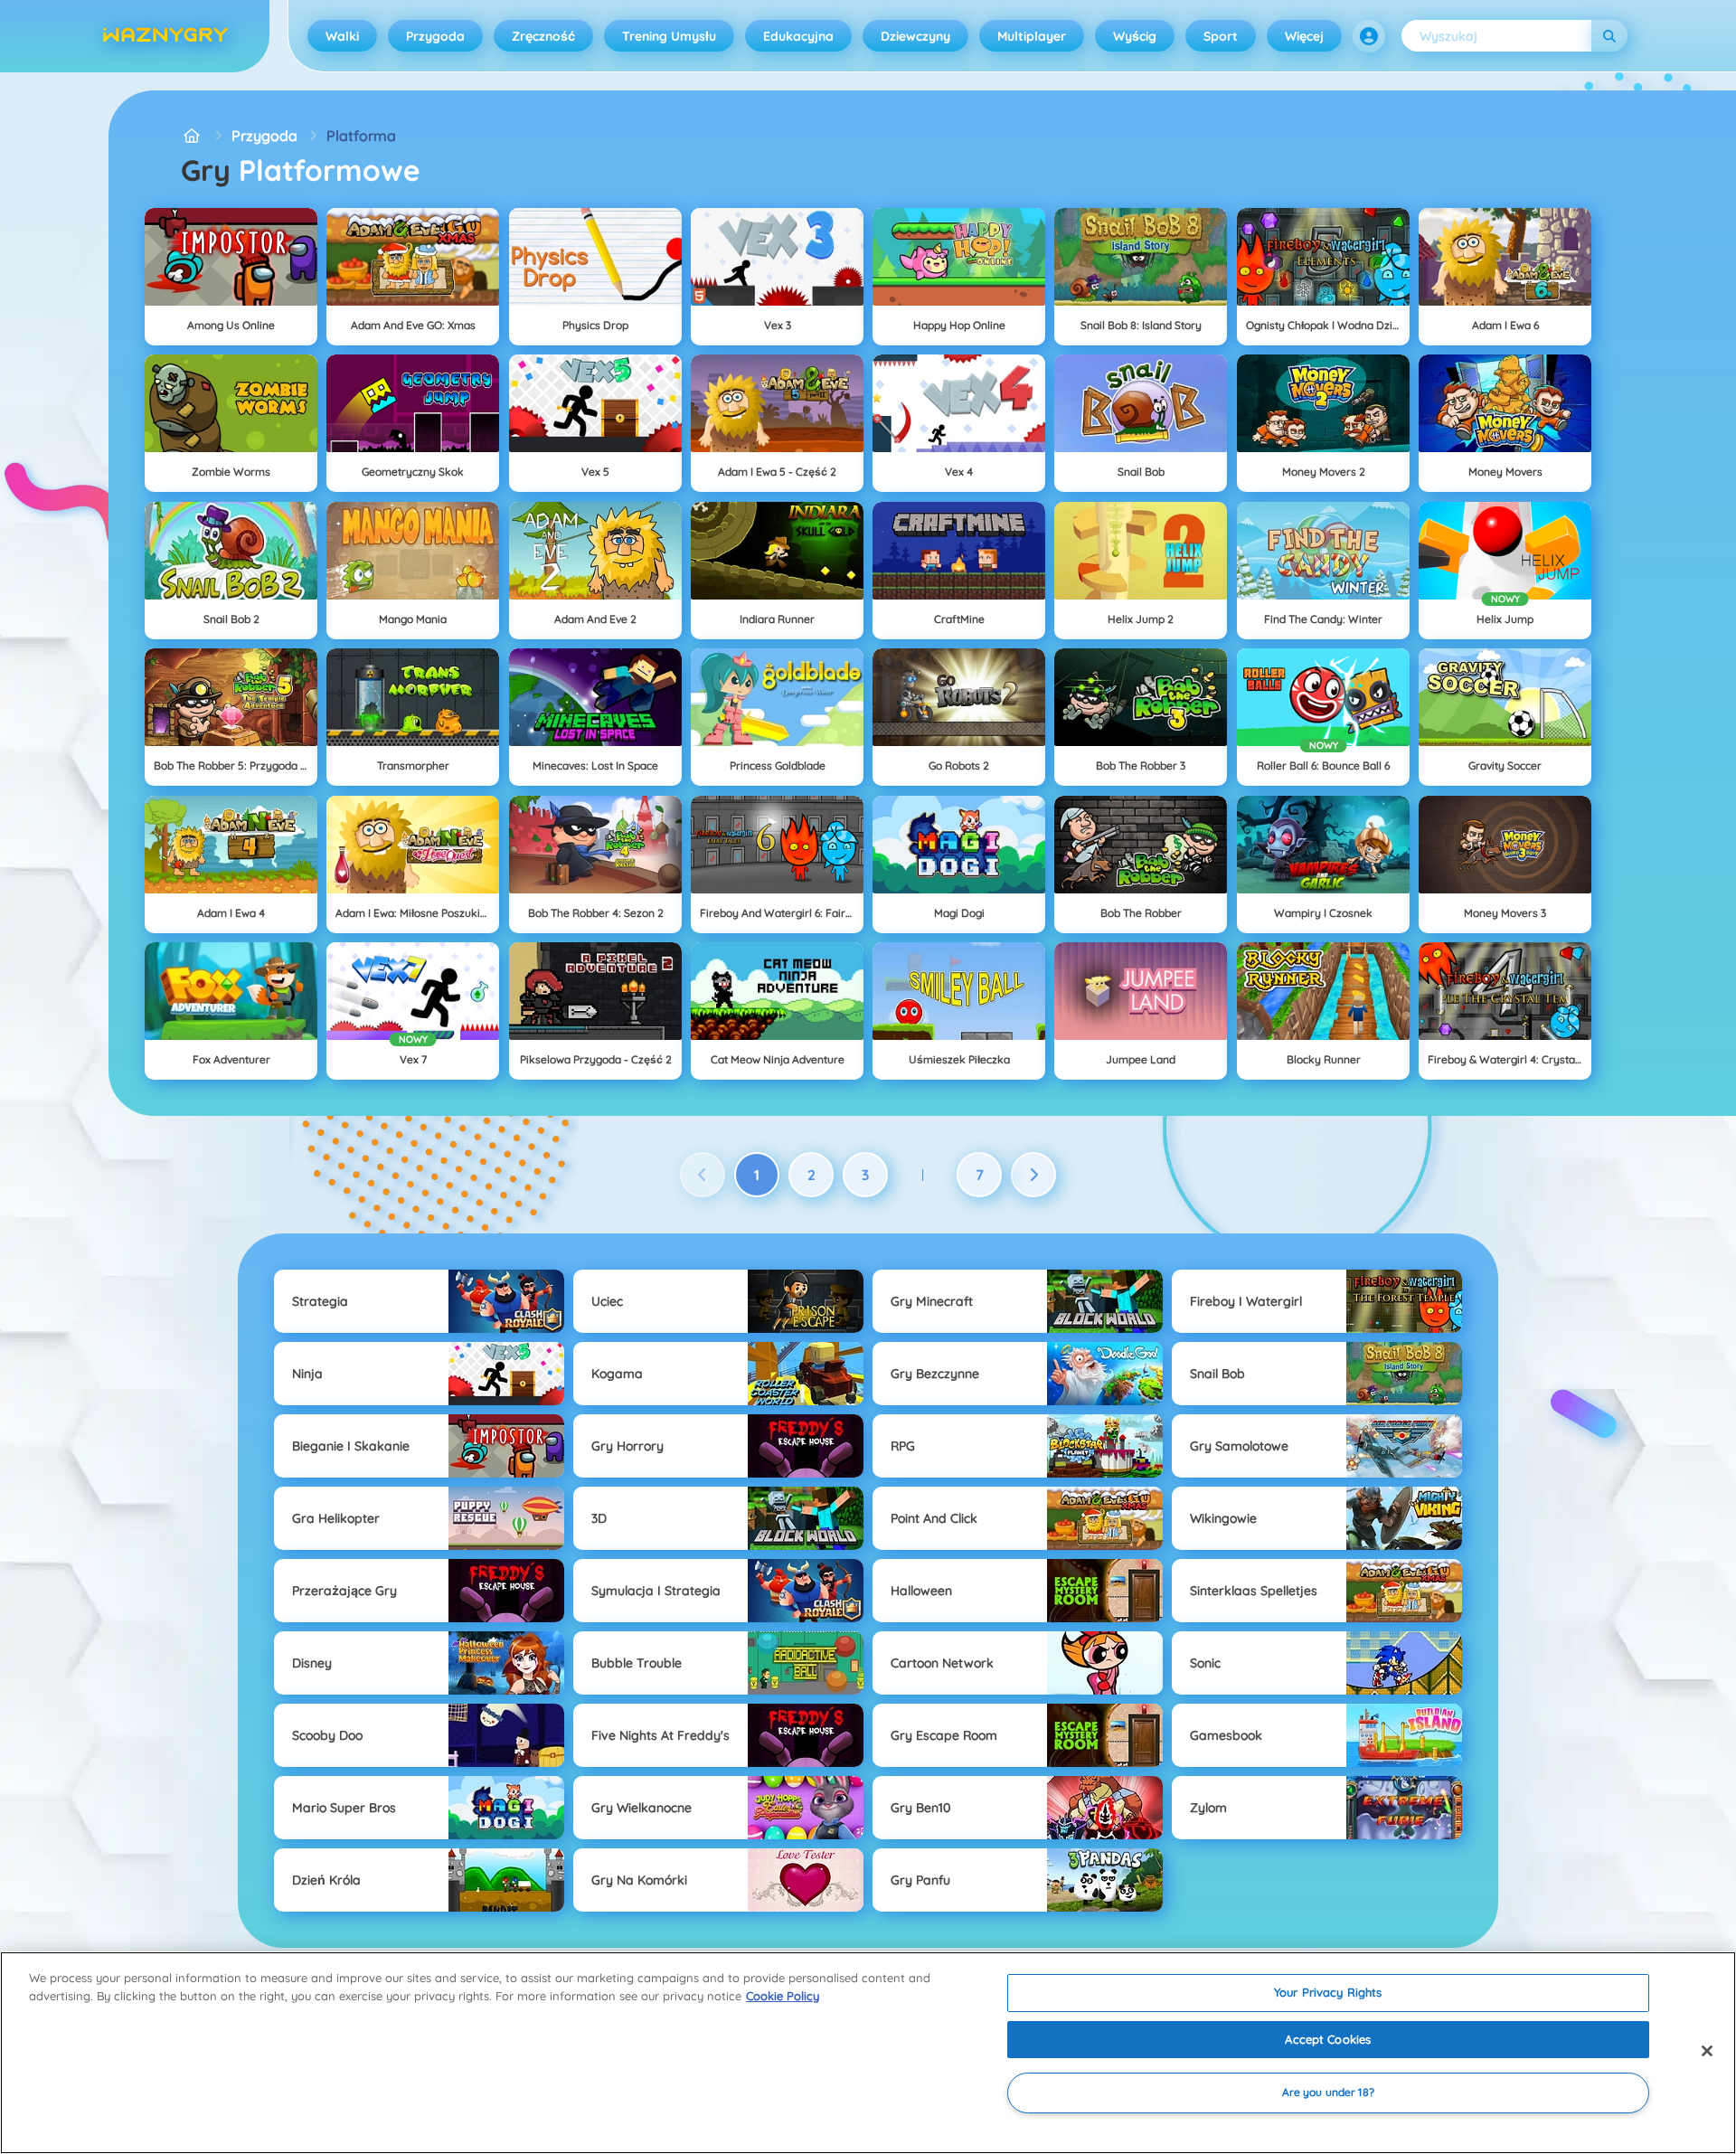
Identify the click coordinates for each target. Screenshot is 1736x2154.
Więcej (1304, 36)
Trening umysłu (669, 36)
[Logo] (165, 36)
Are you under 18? (1328, 2093)
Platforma (361, 136)
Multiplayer (1032, 36)
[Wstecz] (703, 1175)
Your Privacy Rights (1328, 1992)
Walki (342, 36)
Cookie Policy (783, 1996)
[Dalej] (1033, 1175)
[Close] (1707, 2051)
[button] (1369, 36)
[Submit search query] (1609, 36)
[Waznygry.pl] (192, 136)
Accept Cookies (1328, 2039)
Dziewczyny (915, 36)
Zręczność (543, 36)
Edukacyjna (798, 36)
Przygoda (435, 36)
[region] (868, 2053)
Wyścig (1135, 36)
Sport (1221, 36)
